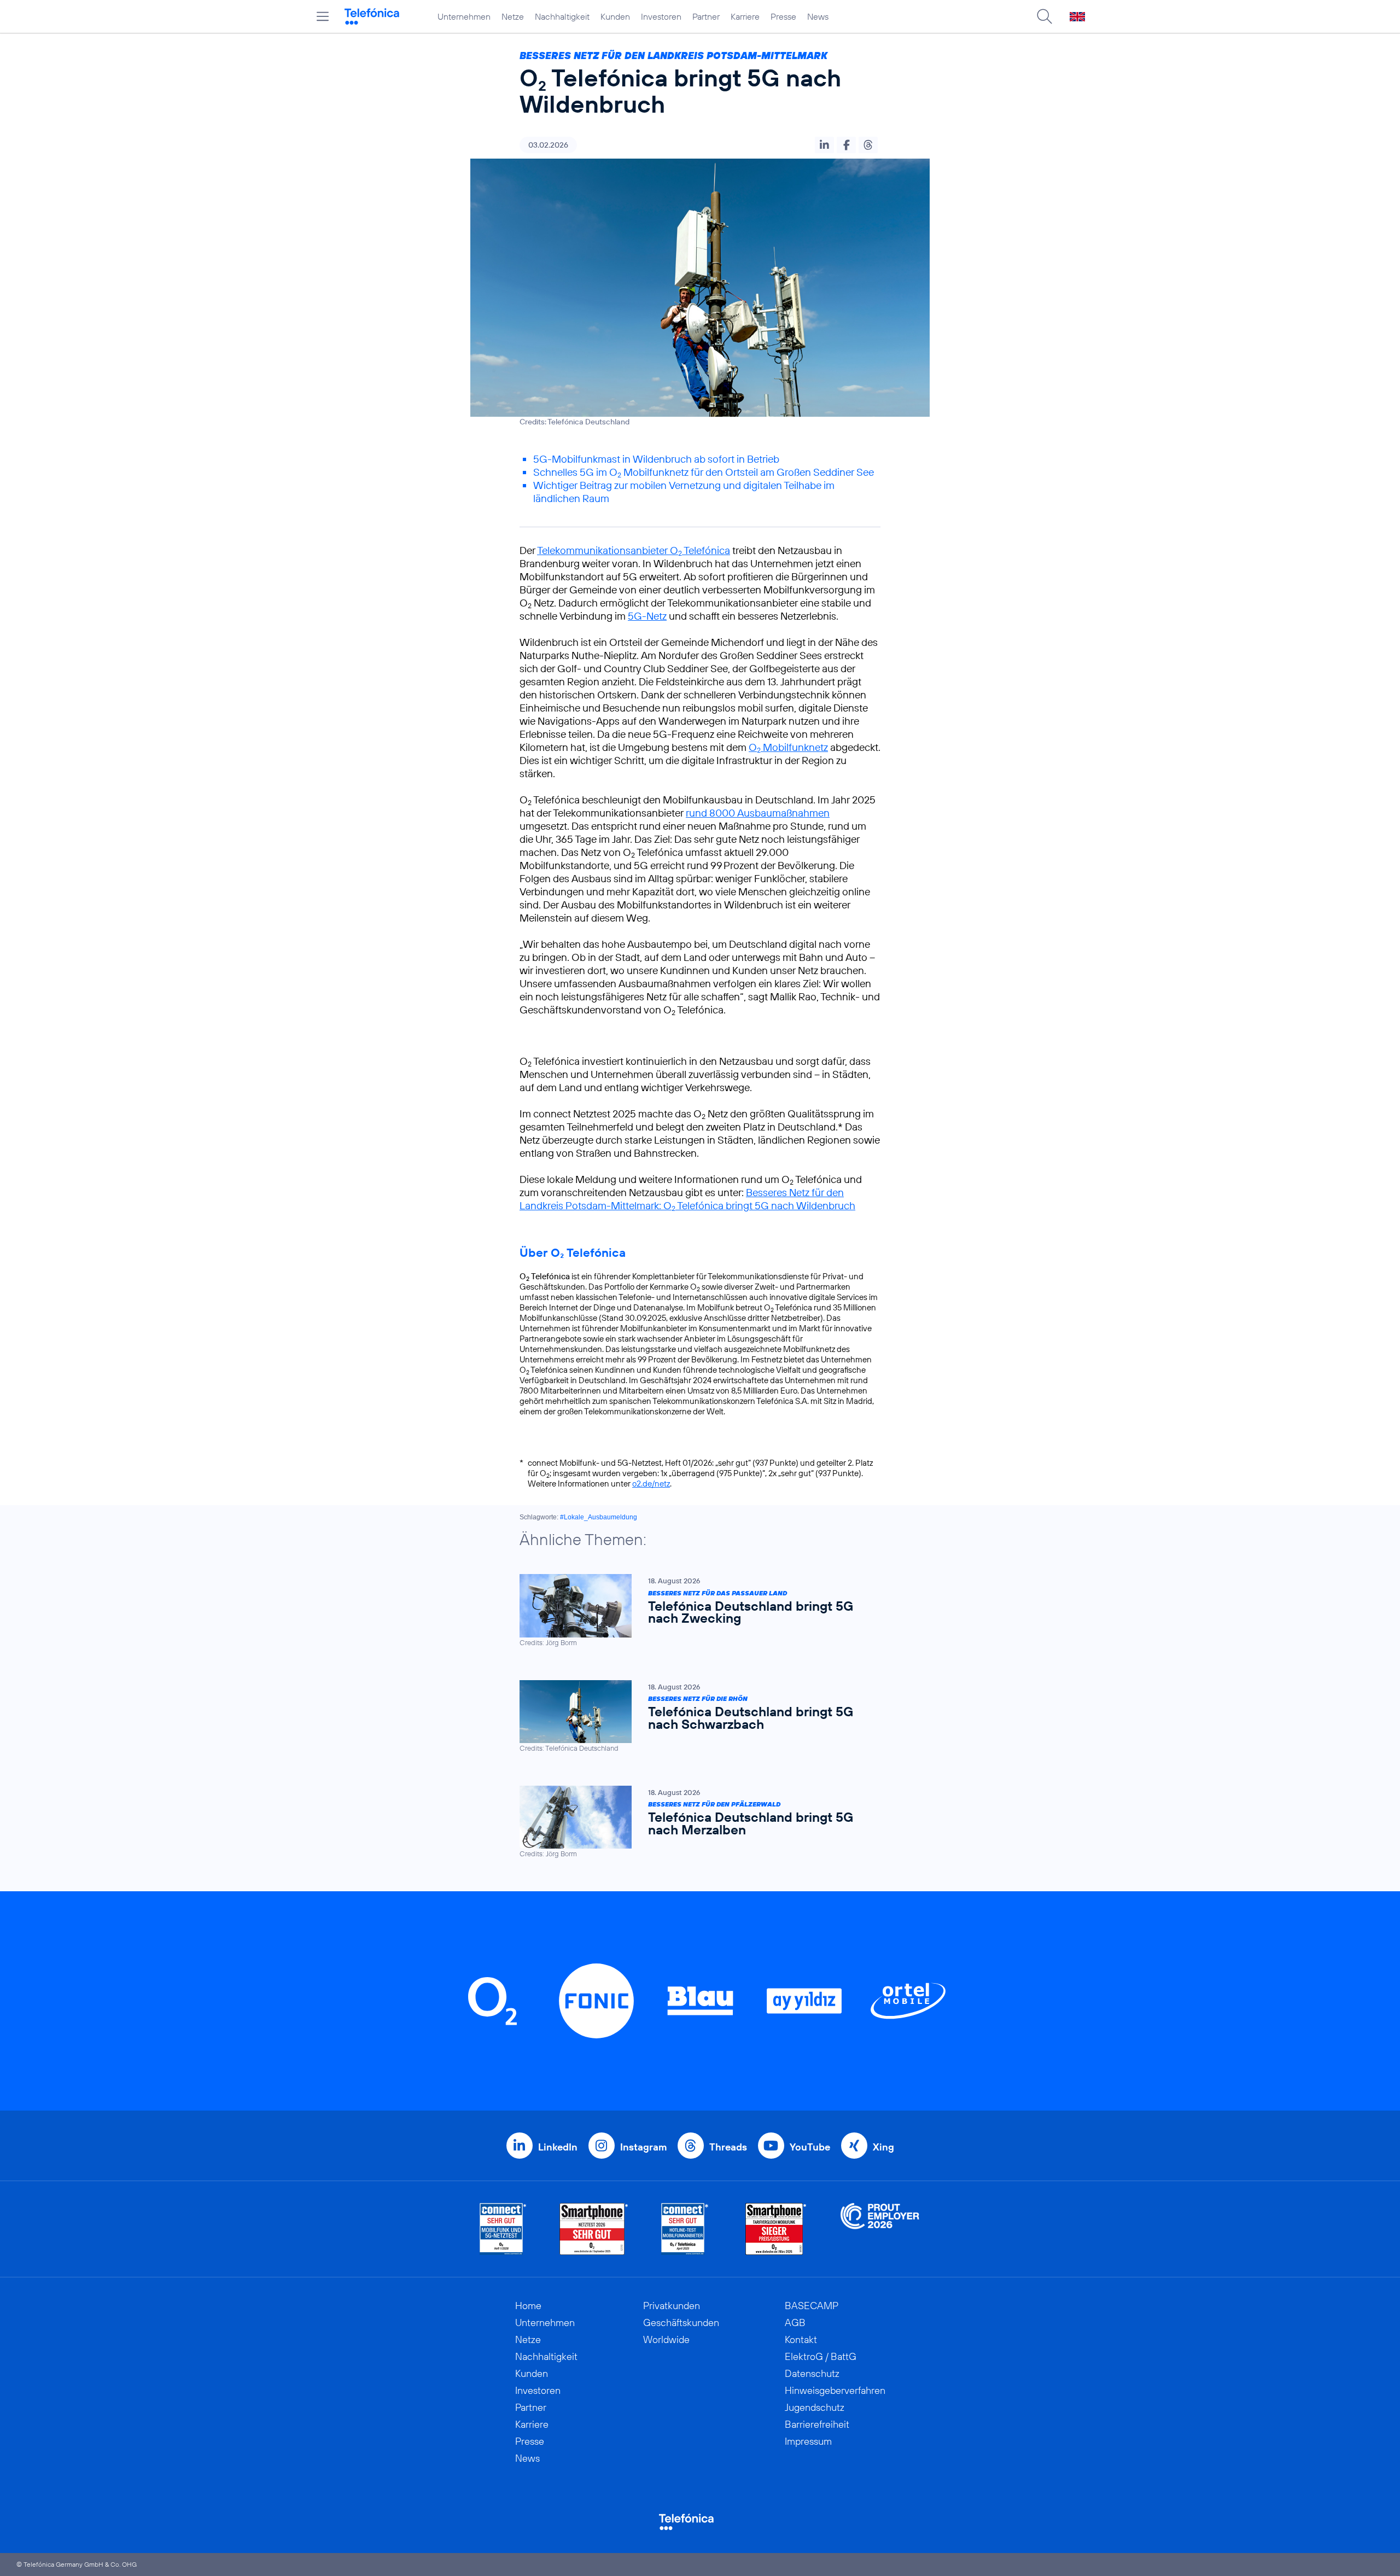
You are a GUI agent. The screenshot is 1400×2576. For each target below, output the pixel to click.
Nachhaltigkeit (562, 16)
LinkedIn (558, 2147)
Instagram (643, 2147)
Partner (706, 16)
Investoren (661, 16)
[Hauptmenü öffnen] (323, 16)
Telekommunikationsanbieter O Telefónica (634, 550)
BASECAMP (812, 2306)
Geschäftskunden (681, 2323)
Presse (783, 16)
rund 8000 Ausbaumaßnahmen (758, 813)
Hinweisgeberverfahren (835, 2390)
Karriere (745, 16)
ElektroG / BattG (821, 2356)
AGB (795, 2323)
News (818, 16)
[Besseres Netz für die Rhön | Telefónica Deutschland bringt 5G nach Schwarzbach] (695, 1717)
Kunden (615, 16)
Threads (728, 2147)
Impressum (808, 2441)
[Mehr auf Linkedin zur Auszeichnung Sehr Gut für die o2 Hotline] (685, 2229)
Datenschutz (812, 2373)
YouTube (810, 2147)
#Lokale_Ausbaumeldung (599, 1517)
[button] (824, 145)
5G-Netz (647, 616)
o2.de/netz (651, 1484)
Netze (513, 16)
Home (528, 2306)
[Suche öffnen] (1045, 16)
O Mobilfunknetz (788, 747)
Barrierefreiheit (817, 2424)
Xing (883, 2147)
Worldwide (666, 2339)
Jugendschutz (815, 2407)
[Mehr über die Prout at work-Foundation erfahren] (880, 2229)
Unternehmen (464, 16)
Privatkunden (672, 2306)
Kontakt (801, 2339)
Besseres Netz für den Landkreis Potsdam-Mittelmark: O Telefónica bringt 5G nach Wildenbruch (687, 1199)
